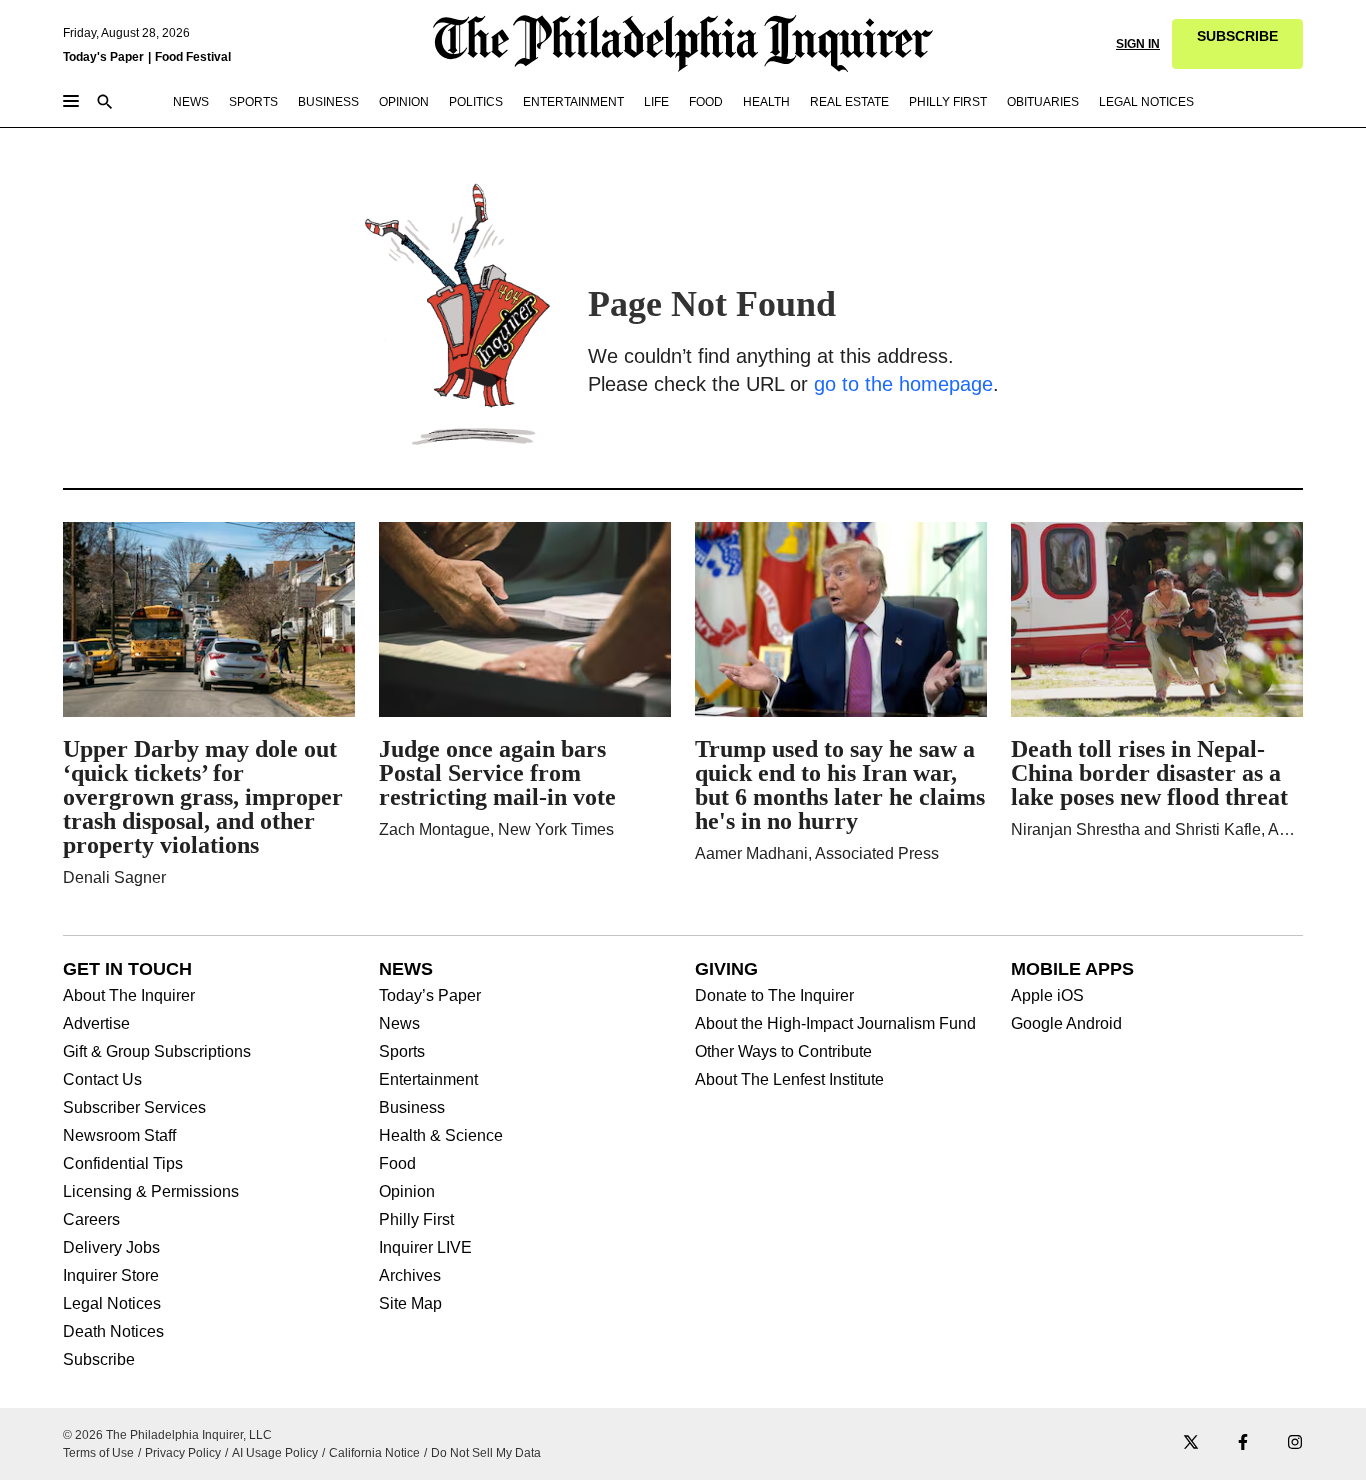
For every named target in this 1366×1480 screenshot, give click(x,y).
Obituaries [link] (1043, 102)
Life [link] (656, 102)
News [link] (191, 102)
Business (412, 1108)
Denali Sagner (114, 877)
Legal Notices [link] (1146, 102)
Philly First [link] (948, 102)
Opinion (407, 1192)
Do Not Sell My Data (486, 1453)
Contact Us (102, 1080)
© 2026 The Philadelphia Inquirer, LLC (167, 1435)
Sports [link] (253, 102)
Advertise (96, 1024)
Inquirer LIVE (425, 1248)
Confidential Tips (123, 1164)
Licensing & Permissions (151, 1192)
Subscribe (99, 1360)
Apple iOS (1047, 996)
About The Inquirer (129, 996)
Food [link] (706, 102)
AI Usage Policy (275, 1453)
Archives (410, 1276)
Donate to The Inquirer (774, 996)
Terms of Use (98, 1453)
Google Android (1066, 1024)
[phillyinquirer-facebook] (1243, 1443)
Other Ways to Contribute (783, 1052)
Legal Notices (112, 1304)
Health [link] (766, 102)
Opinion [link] (404, 102)
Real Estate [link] (849, 102)
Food (397, 1164)
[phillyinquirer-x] (1191, 1443)
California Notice (374, 1453)
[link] (1237, 44)
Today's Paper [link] (103, 57)
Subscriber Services (134, 1108)
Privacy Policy (183, 1453)
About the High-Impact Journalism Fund (835, 1024)
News (399, 1024)
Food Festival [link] (193, 57)
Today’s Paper (430, 996)
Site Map (410, 1304)
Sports (402, 1052)
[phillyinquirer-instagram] (1295, 1443)
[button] (1237, 44)
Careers (91, 1220)
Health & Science (441, 1136)
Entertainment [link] (573, 102)
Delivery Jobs (111, 1248)
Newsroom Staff (119, 1136)
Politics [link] (476, 102)
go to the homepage (903, 384)
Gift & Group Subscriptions (157, 1052)
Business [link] (328, 102)
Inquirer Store (111, 1276)
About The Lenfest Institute (789, 1080)
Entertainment (428, 1080)
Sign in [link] (1138, 44)
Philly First (416, 1220)
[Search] (105, 103)
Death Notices (113, 1332)
